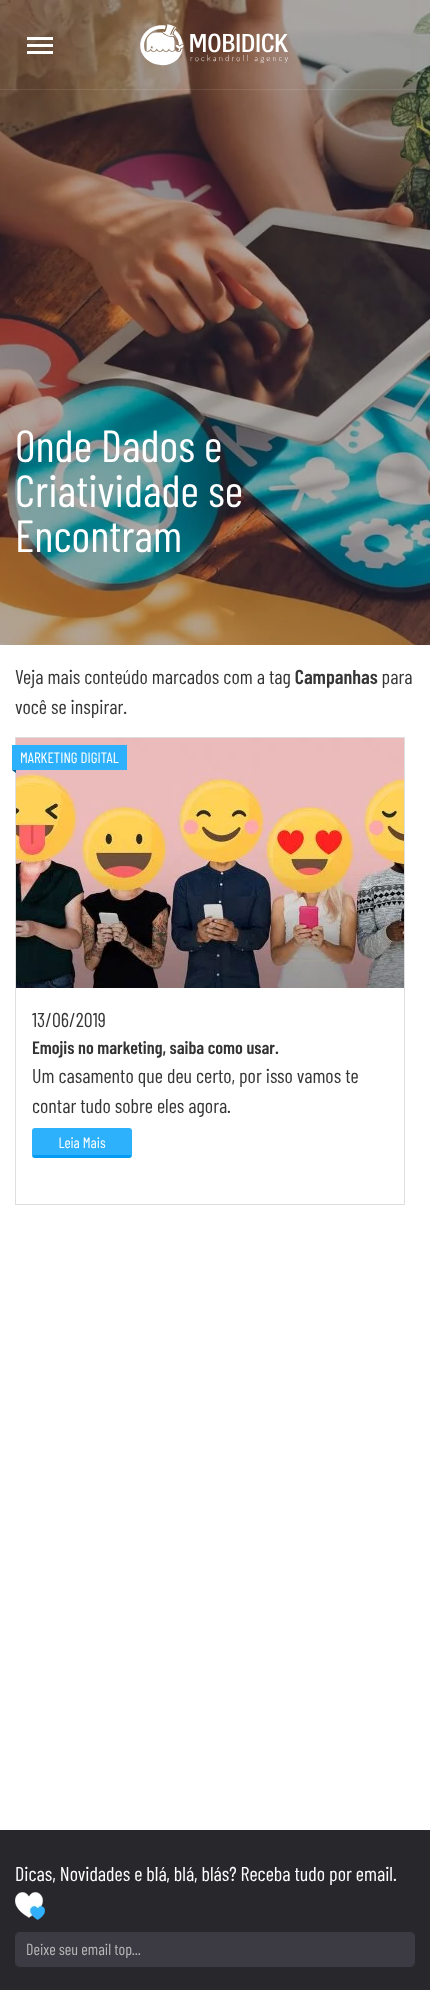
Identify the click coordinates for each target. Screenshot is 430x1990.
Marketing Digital (69, 757)
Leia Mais (81, 1142)
